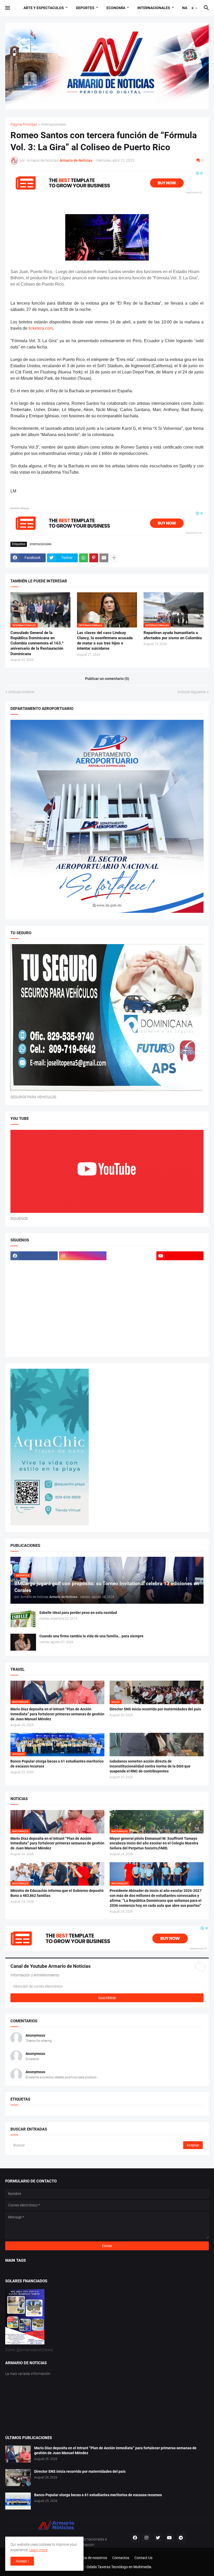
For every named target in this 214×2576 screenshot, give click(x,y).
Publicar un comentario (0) (107, 679)
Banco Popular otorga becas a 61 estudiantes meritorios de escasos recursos (57, 1764)
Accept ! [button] (22, 2561)
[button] (7, 8)
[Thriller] (83, 1337)
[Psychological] (180, 1307)
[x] (131, 1256)
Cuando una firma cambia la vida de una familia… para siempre (91, 1636)
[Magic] (34, 1286)
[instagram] (83, 1256)
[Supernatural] (34, 1337)
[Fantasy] (83, 1266)
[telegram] (181, 2538)
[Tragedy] (131, 1337)
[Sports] (180, 1327)
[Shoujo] (34, 1327)
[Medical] (180, 1296)
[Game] (131, 1266)
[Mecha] (83, 1296)
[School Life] (83, 1317)
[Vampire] (180, 1337)
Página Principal (24, 125)
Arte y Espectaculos (44, 8)
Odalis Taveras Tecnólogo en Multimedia (119, 2567)
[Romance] (34, 1317)
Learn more (38, 2550)
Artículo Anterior (22, 692)
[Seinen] (180, 1317)
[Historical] (34, 1276)
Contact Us (143, 2558)
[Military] (34, 1307)
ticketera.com (41, 328)
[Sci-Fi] (131, 1317)
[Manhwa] (131, 1286)
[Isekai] (131, 1276)
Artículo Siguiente (192, 692)
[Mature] (34, 1296)
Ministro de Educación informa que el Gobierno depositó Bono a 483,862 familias (57, 1893)
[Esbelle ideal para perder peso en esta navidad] (23, 1619)
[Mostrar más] (114, 558)
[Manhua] (83, 1286)
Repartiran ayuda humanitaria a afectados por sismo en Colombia (173, 635)
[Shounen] (83, 1327)
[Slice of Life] (131, 1327)
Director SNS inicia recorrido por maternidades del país (155, 1709)
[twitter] (158, 2538)
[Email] (104, 558)
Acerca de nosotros (91, 2558)
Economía (116, 8)
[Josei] (180, 1276)
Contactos (121, 2558)
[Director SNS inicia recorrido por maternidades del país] (18, 2478)
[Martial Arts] (180, 1286)
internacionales (53, 125)
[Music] (83, 1307)
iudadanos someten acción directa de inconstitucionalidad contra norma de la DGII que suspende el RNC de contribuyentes (150, 1766)
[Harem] (180, 1266)
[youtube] (180, 1256)
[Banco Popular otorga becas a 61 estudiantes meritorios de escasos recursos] (18, 2501)
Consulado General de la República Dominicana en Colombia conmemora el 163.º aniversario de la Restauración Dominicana (37, 643)
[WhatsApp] (84, 558)
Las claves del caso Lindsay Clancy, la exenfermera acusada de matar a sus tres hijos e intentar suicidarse (105, 641)
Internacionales (154, 8)
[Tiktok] (34, 1266)
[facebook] (34, 1256)
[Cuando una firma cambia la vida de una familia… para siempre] (23, 1642)
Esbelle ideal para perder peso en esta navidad (78, 1613)
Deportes (85, 8)
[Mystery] (131, 1307)
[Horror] (83, 1276)
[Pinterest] (94, 558)
